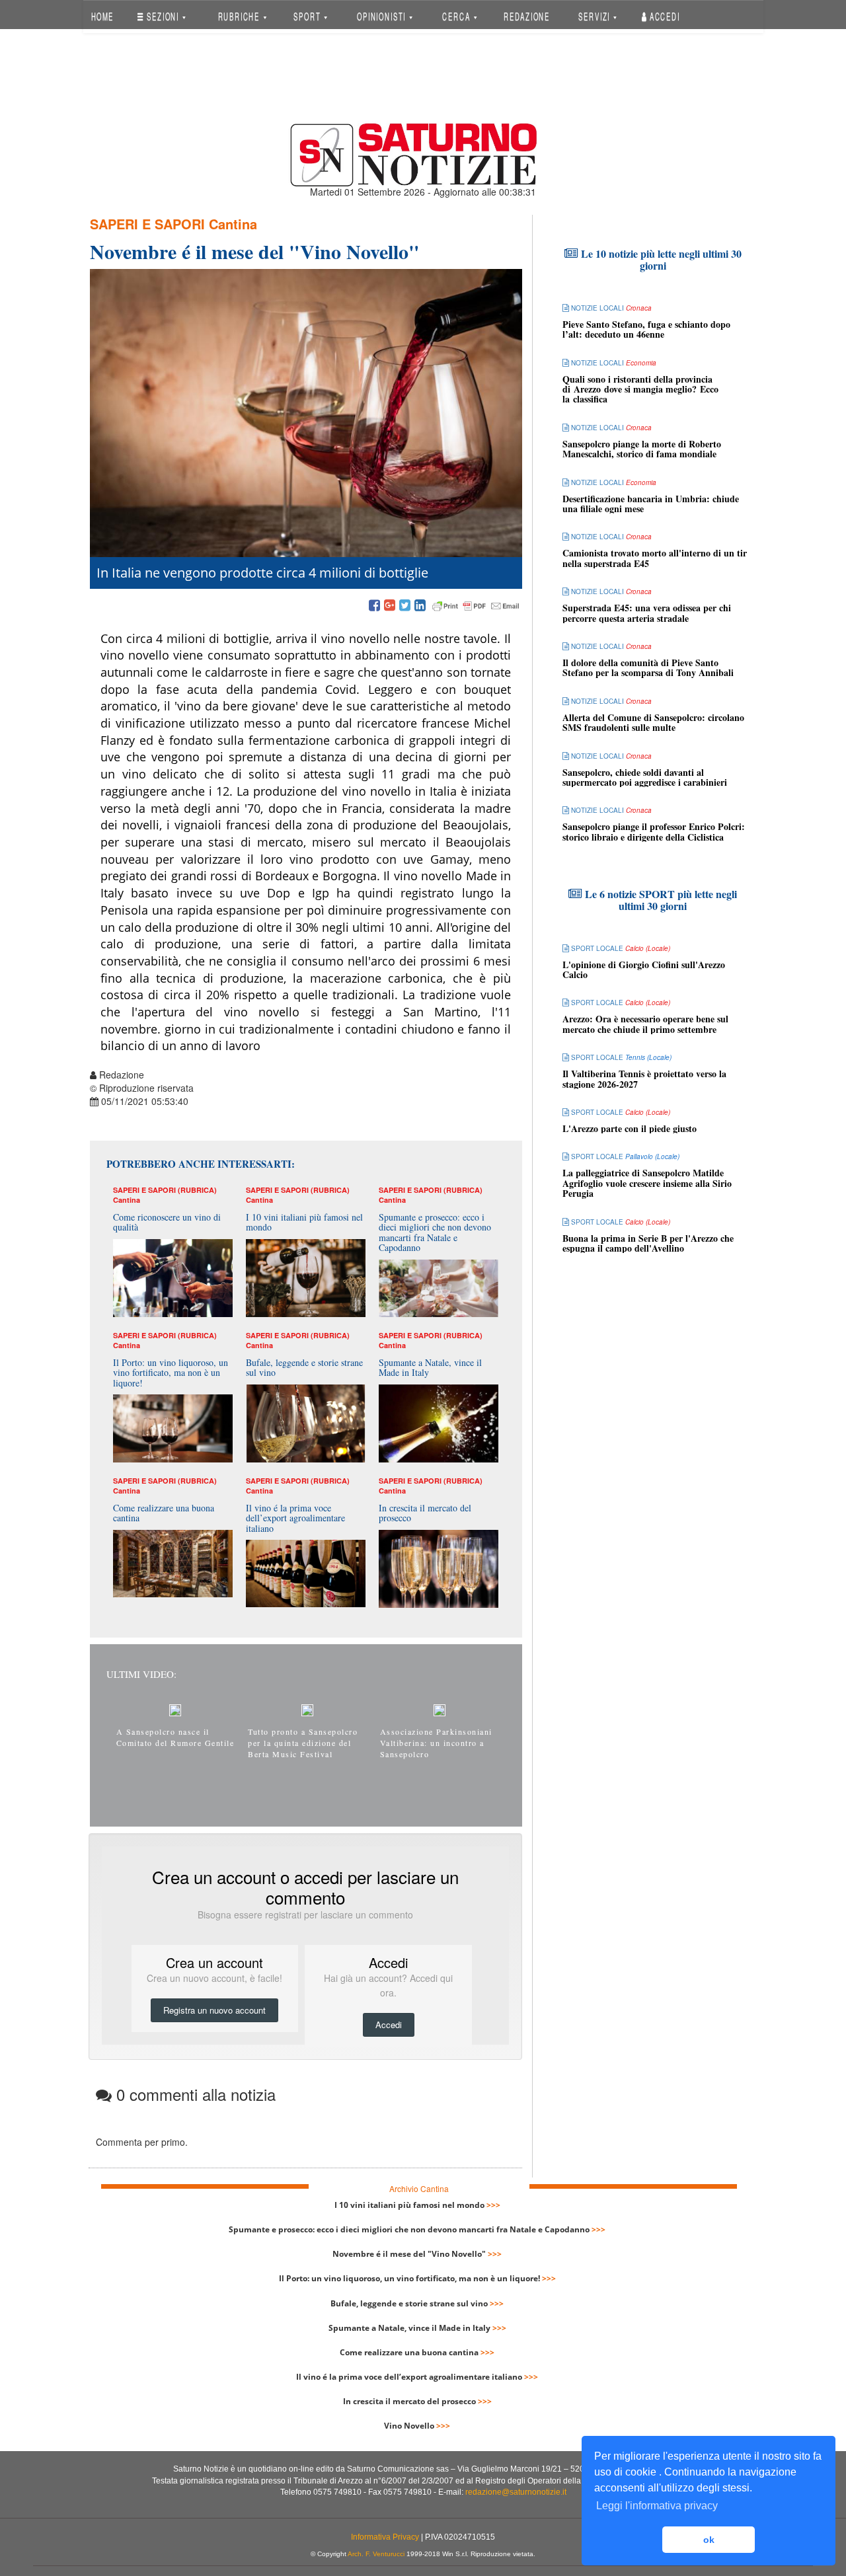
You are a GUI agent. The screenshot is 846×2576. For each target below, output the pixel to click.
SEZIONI (163, 16)
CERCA (457, 16)
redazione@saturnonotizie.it (516, 2492)
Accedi (664, 16)
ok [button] (709, 2540)
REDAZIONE (527, 16)
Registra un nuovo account (214, 2010)
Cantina (233, 224)
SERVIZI (596, 16)
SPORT (308, 16)
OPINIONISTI (383, 16)
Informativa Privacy (385, 2537)
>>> (493, 2205)
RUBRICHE (240, 16)
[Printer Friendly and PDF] (476, 606)
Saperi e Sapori (147, 224)
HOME (102, 16)
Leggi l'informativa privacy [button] (657, 2506)
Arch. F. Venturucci (376, 2554)
